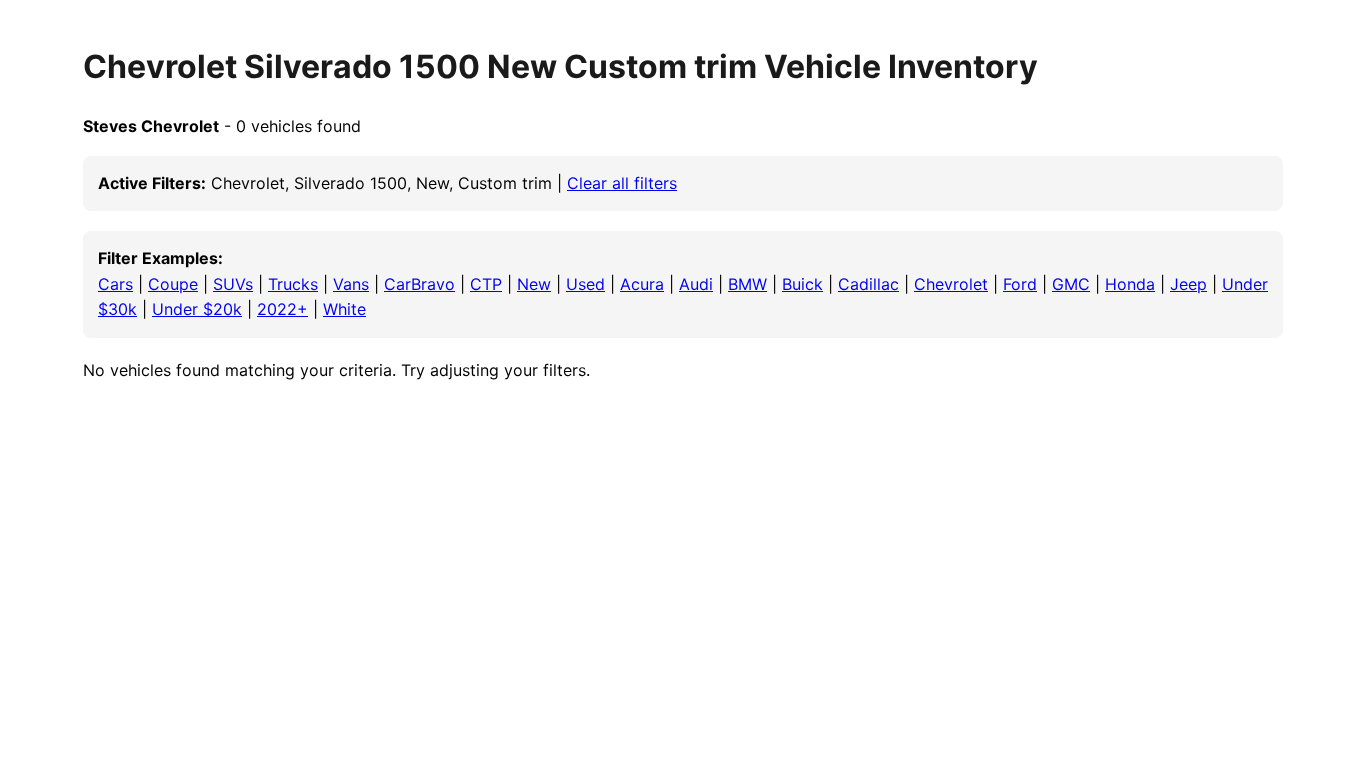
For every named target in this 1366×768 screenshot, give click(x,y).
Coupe (173, 284)
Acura (642, 284)
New (534, 284)
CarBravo (419, 284)
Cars (115, 284)
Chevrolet (951, 284)
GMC (1071, 284)
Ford (1020, 284)
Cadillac (868, 284)
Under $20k (197, 309)
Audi (696, 284)
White (344, 309)
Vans (351, 284)
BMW (747, 284)
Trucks (293, 284)
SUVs (233, 284)
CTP (486, 284)
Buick (802, 284)
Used (585, 284)
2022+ (282, 309)
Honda (1130, 284)
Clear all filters (622, 183)
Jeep (1188, 284)
